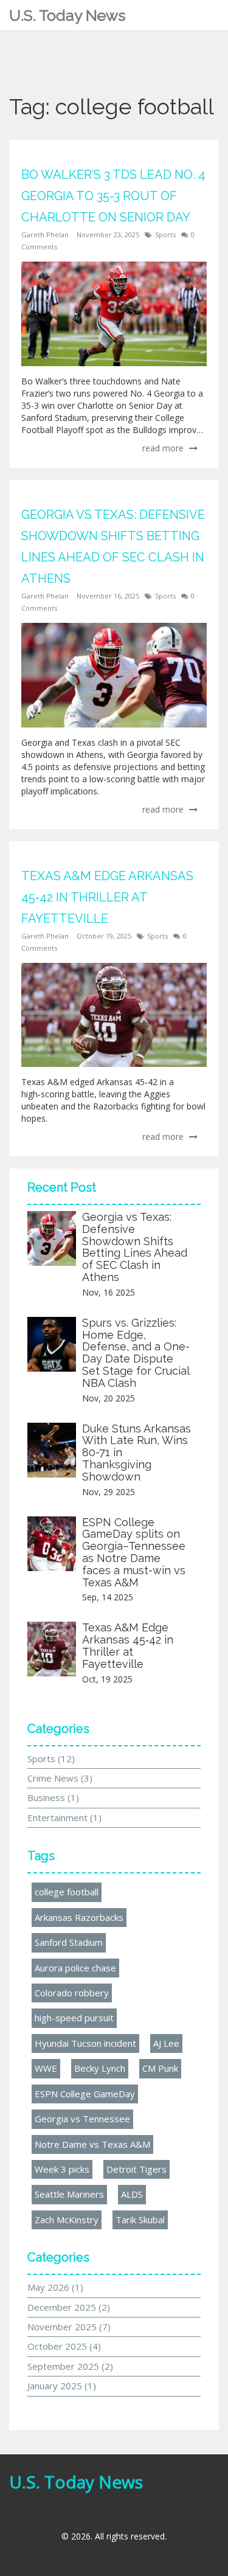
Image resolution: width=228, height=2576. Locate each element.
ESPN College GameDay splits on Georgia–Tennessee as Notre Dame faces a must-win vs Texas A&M (134, 1552)
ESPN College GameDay (85, 2094)
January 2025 (62, 2386)
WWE (46, 2068)
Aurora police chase (75, 1968)
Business (53, 1797)
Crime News (60, 1778)
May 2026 (55, 2287)
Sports (165, 234)
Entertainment (64, 1817)
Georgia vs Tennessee (82, 2119)
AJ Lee (166, 2043)
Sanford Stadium (69, 1942)
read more (164, 448)
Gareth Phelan (45, 234)
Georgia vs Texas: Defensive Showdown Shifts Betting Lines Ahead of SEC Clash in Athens (135, 1247)
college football (67, 1892)
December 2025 (69, 2307)
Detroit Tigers (136, 2169)
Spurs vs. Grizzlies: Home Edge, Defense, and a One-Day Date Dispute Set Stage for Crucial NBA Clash (136, 1353)
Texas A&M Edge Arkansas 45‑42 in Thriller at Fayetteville (128, 1645)
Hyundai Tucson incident (85, 2043)
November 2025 (69, 2327)
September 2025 (70, 2366)
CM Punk (160, 2068)
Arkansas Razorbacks (79, 1917)
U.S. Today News (67, 15)
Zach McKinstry (67, 2220)
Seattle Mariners (69, 2194)
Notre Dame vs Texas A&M (92, 2144)
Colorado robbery (72, 1993)
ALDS (132, 2194)
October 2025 (64, 2346)
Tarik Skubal (140, 2220)
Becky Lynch (100, 2068)
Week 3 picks (62, 2169)
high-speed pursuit (74, 2018)
